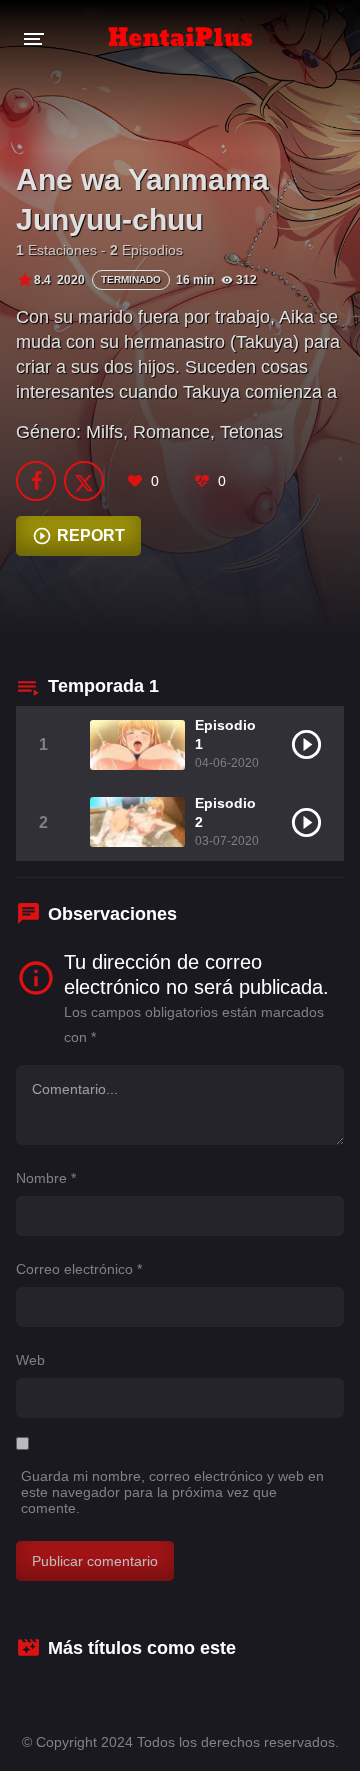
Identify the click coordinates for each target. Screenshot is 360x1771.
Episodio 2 (225, 812)
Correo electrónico (79, 1269)
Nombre (46, 1178)
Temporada (103, 686)
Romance (171, 432)
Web (30, 1360)
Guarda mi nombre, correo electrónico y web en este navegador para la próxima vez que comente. (172, 1492)
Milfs (104, 432)
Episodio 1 (225, 734)
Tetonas (251, 432)
